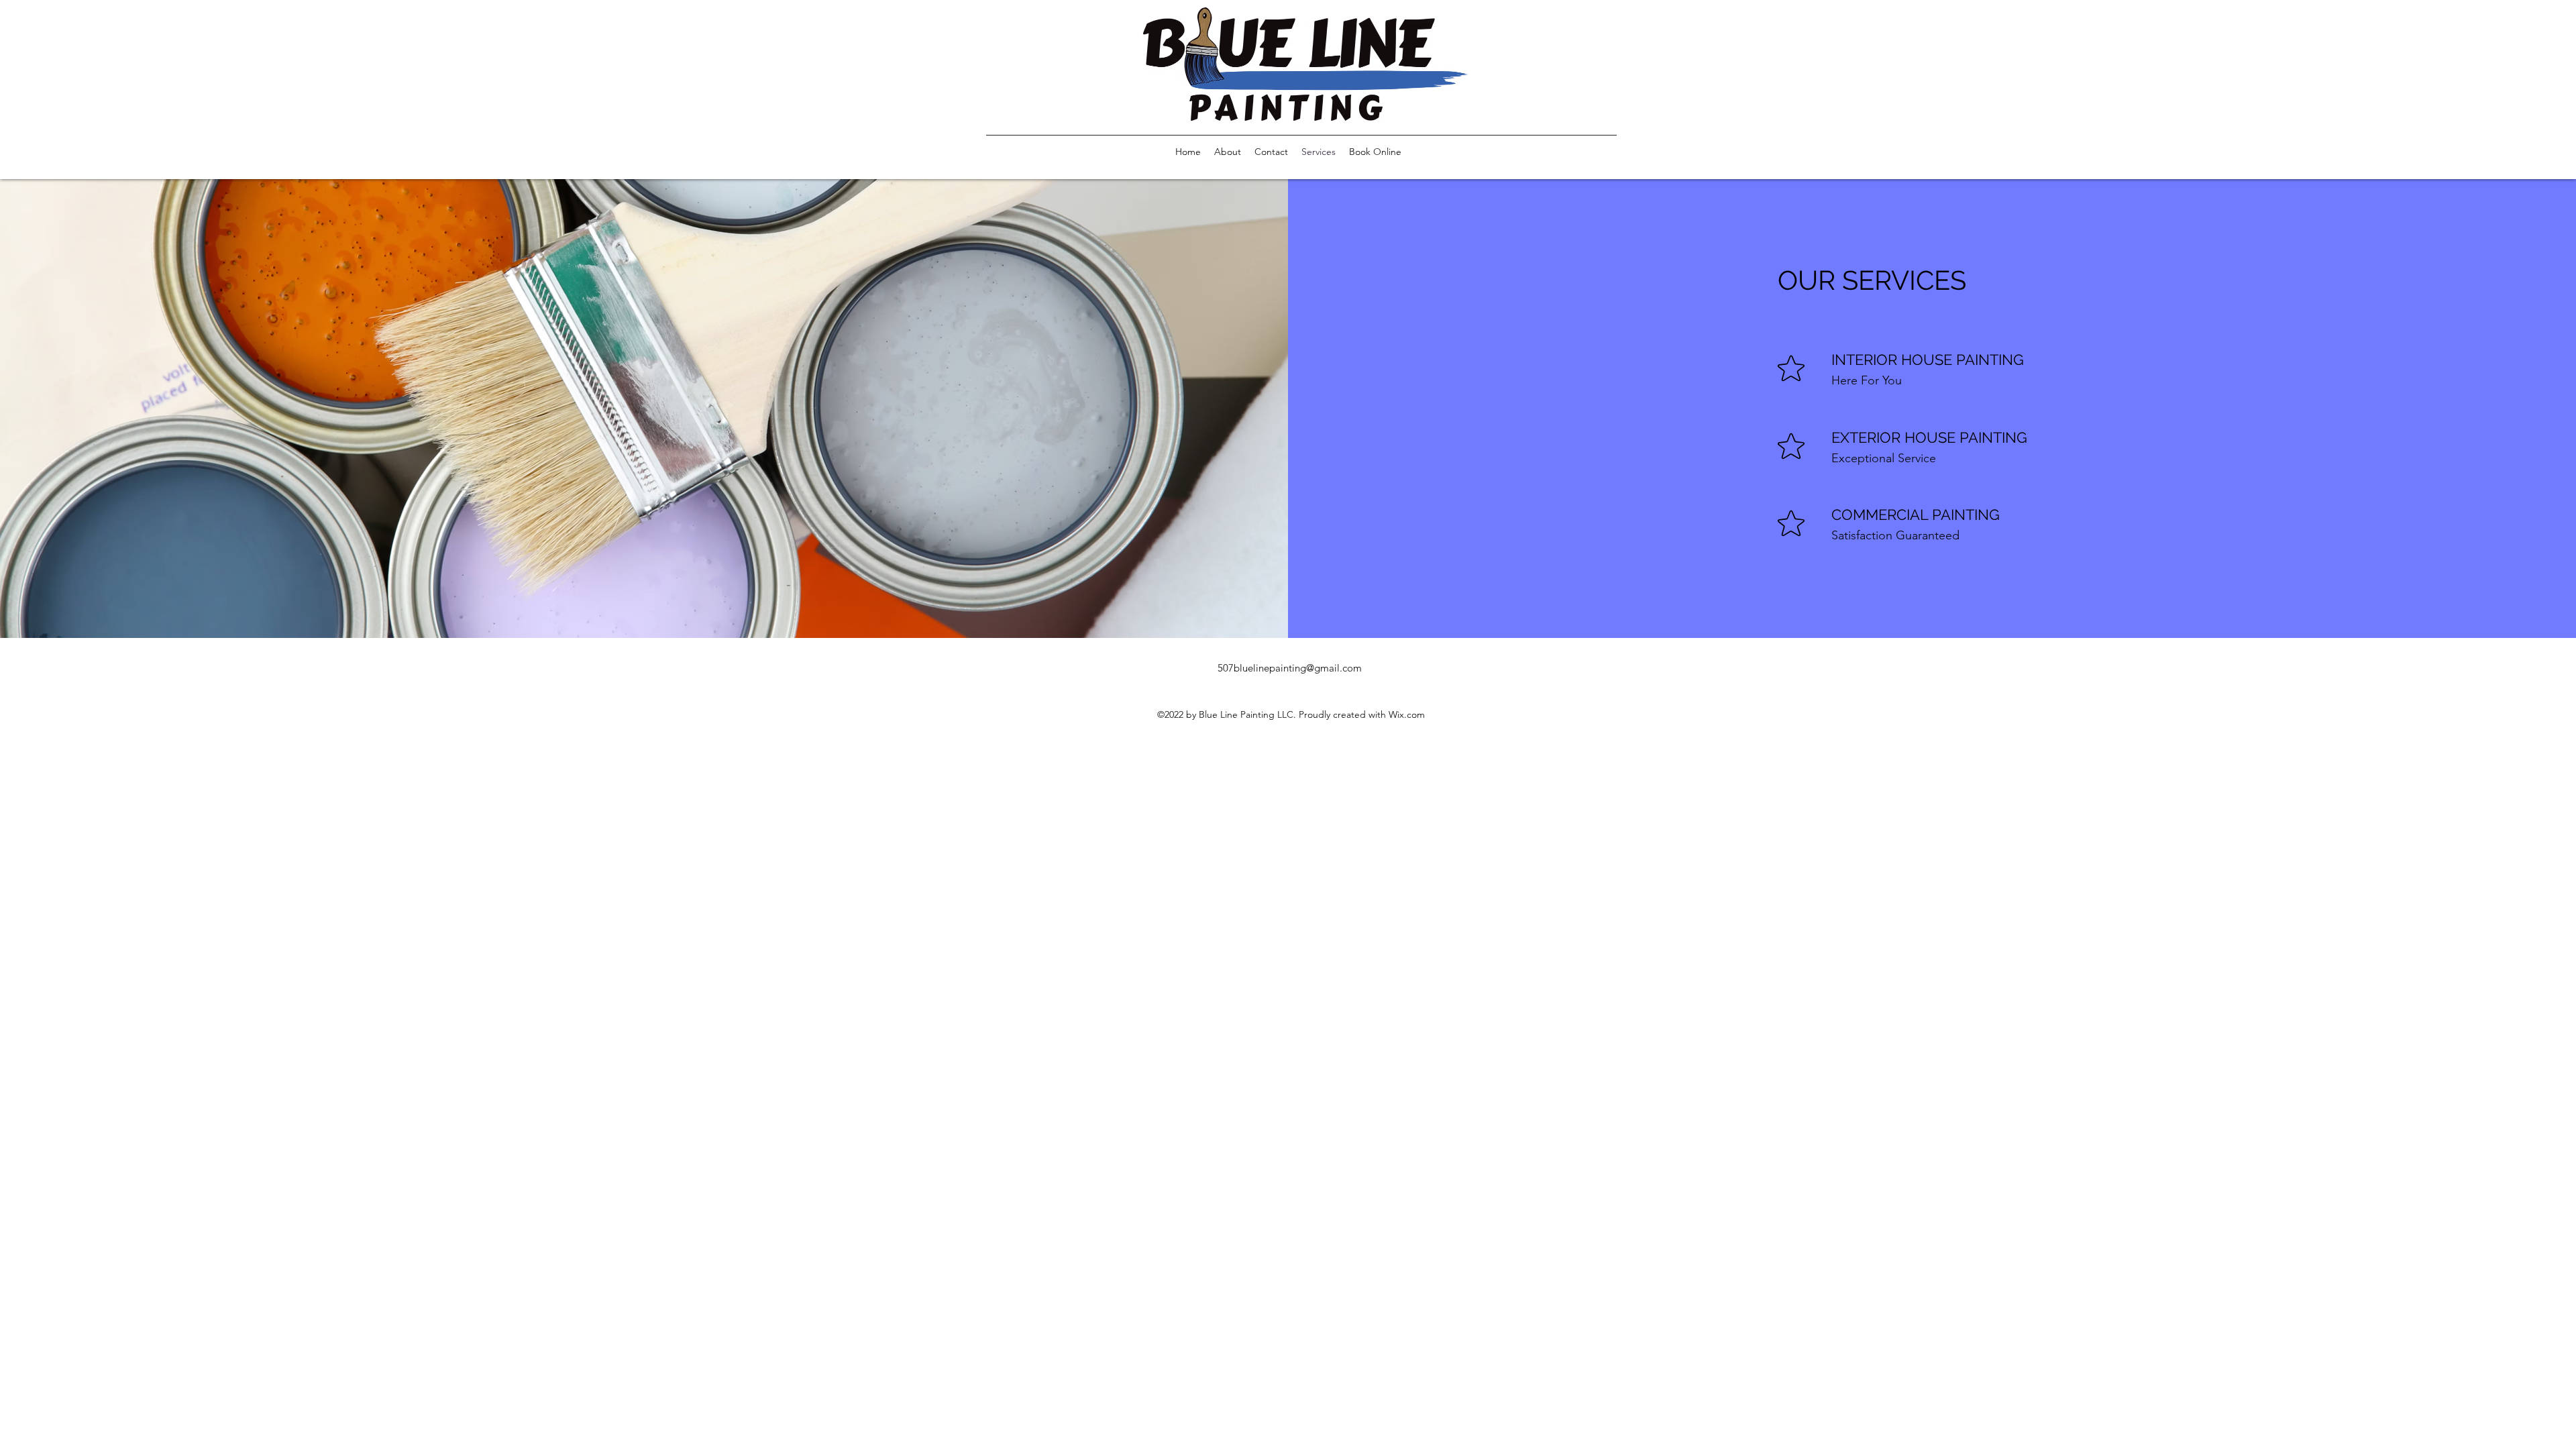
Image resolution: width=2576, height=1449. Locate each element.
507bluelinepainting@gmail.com (1290, 668)
